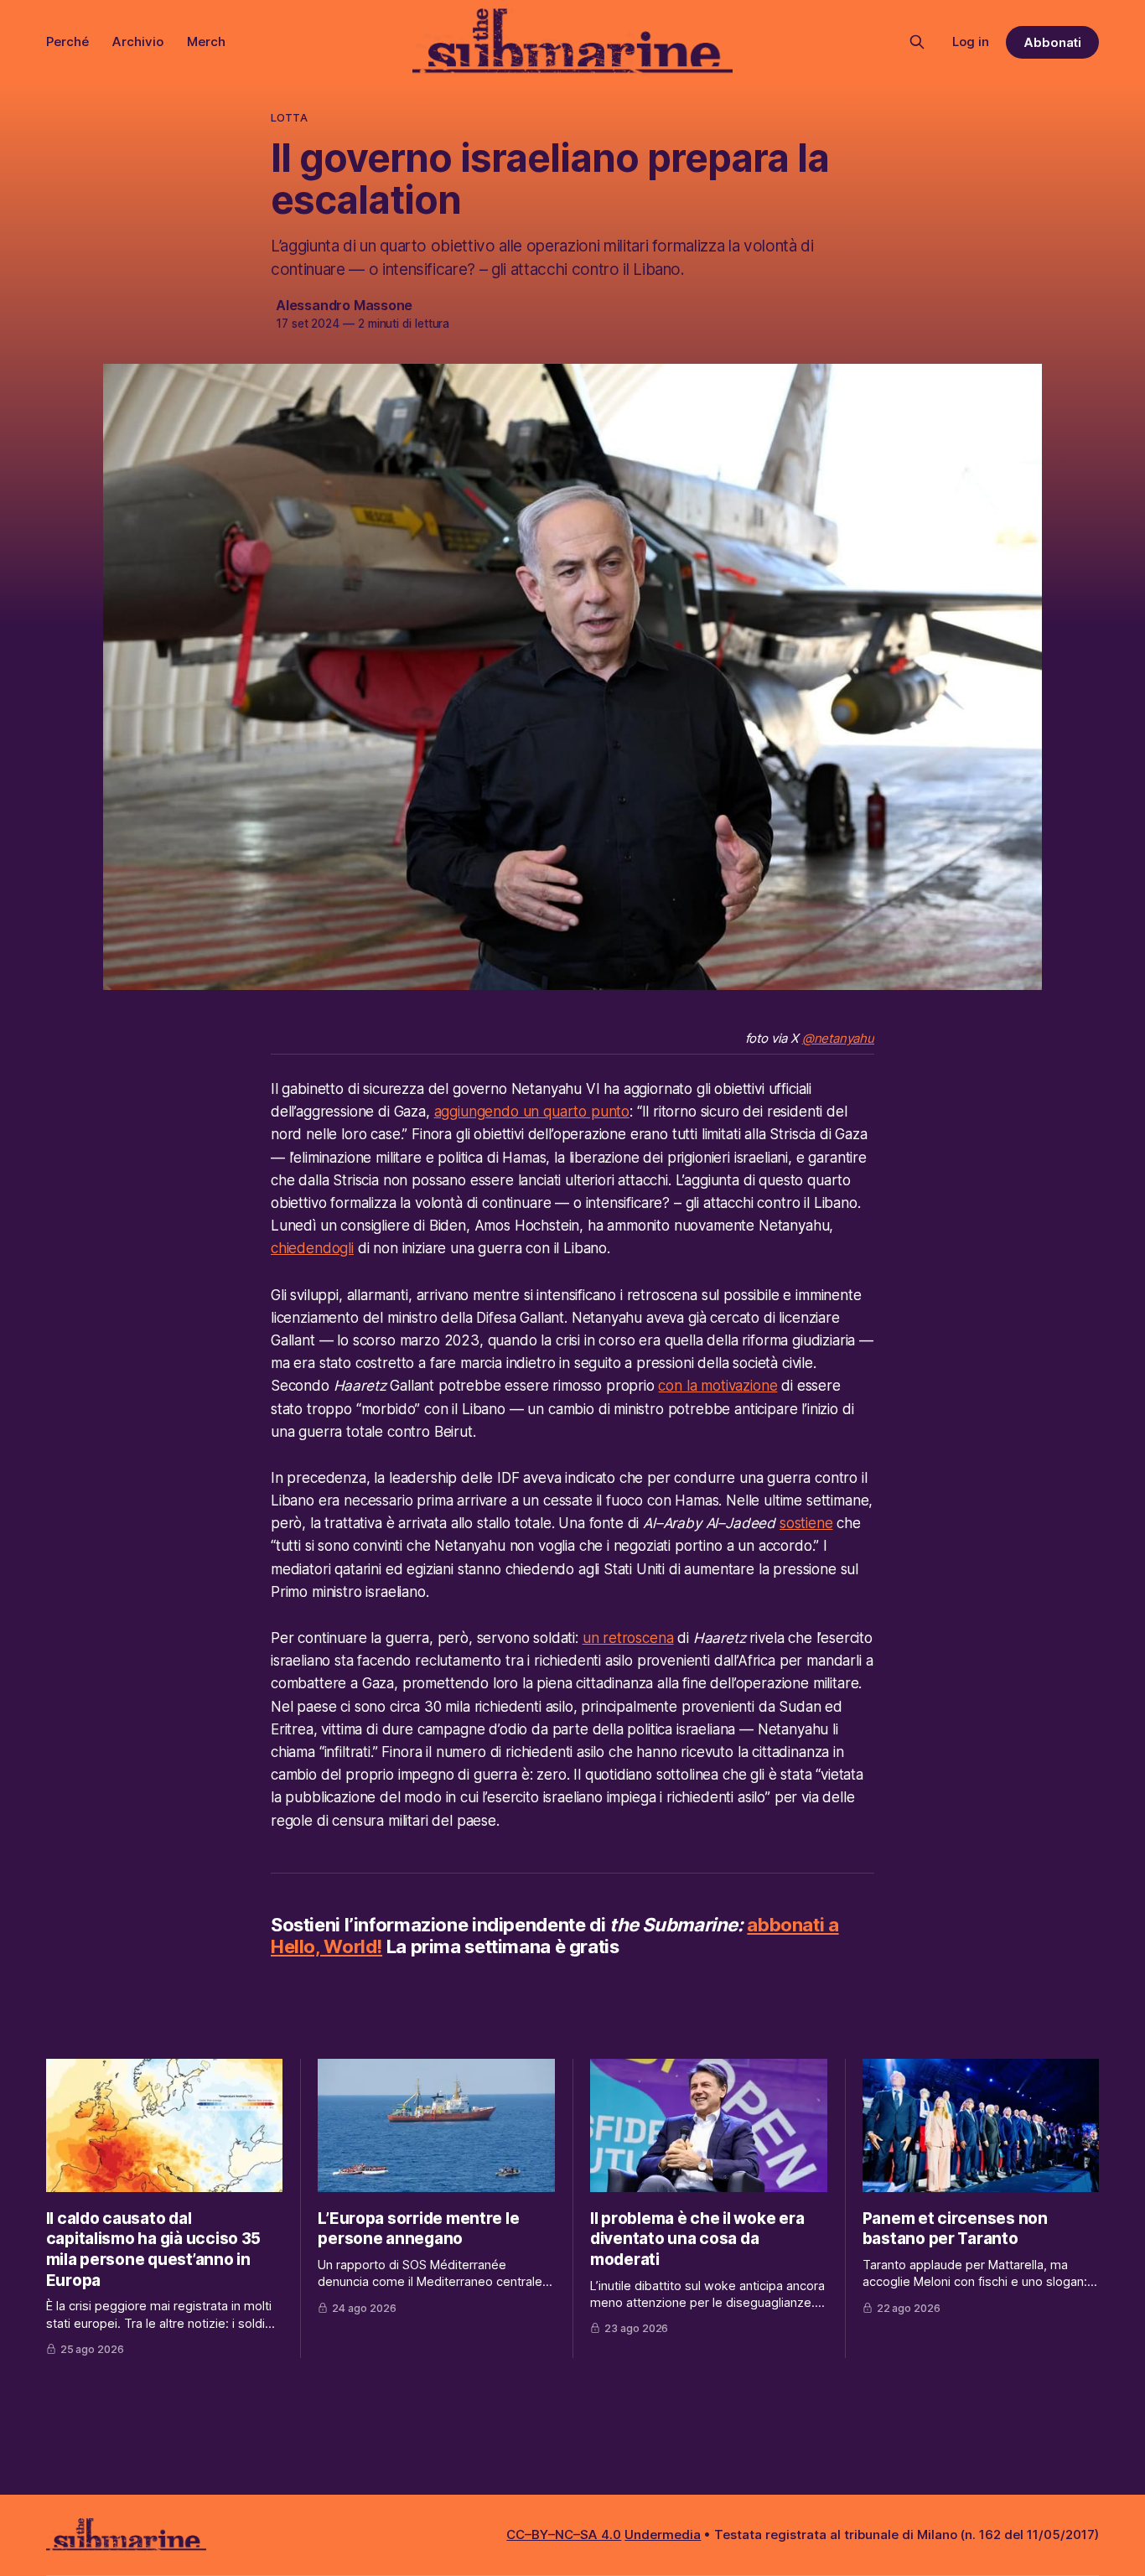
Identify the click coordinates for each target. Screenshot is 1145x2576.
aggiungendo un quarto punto (532, 1112)
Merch (206, 41)
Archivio (138, 41)
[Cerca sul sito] (917, 42)
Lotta (289, 117)
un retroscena (628, 1638)
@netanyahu (838, 1038)
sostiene (806, 1523)
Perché (67, 41)
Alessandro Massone (344, 305)
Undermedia (663, 2535)
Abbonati (1053, 42)
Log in (971, 41)
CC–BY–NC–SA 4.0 (564, 2535)
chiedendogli (312, 1248)
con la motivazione (718, 1386)
